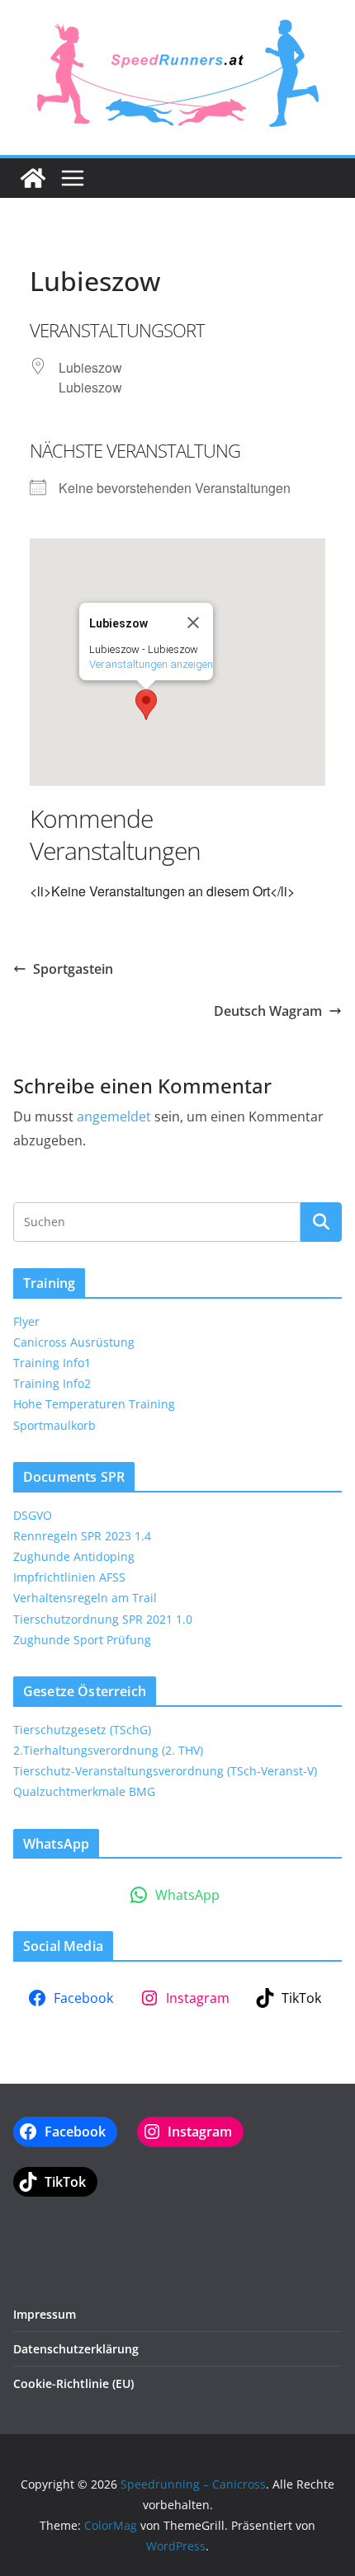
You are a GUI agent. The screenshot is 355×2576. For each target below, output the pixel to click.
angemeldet (114, 1116)
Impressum (45, 2314)
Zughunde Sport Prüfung (82, 1640)
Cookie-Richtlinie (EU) (73, 2383)
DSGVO (33, 1515)
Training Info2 (52, 1383)
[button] (146, 705)
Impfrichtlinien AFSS (69, 1577)
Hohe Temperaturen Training (94, 1404)
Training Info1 (52, 1363)
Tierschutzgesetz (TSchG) (82, 1730)
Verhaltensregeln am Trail (85, 1598)
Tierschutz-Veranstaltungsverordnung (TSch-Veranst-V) (165, 1771)
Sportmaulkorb (54, 1425)
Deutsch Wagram (268, 1011)
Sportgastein (73, 969)
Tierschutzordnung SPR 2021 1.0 (103, 1619)
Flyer (26, 1321)
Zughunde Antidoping (74, 1556)
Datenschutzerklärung (76, 2349)
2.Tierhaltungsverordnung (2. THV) (108, 1750)
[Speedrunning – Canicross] (33, 178)
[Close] (193, 623)
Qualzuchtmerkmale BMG (84, 1791)
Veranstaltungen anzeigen (151, 664)
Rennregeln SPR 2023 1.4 (82, 1536)
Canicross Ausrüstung (74, 1342)
